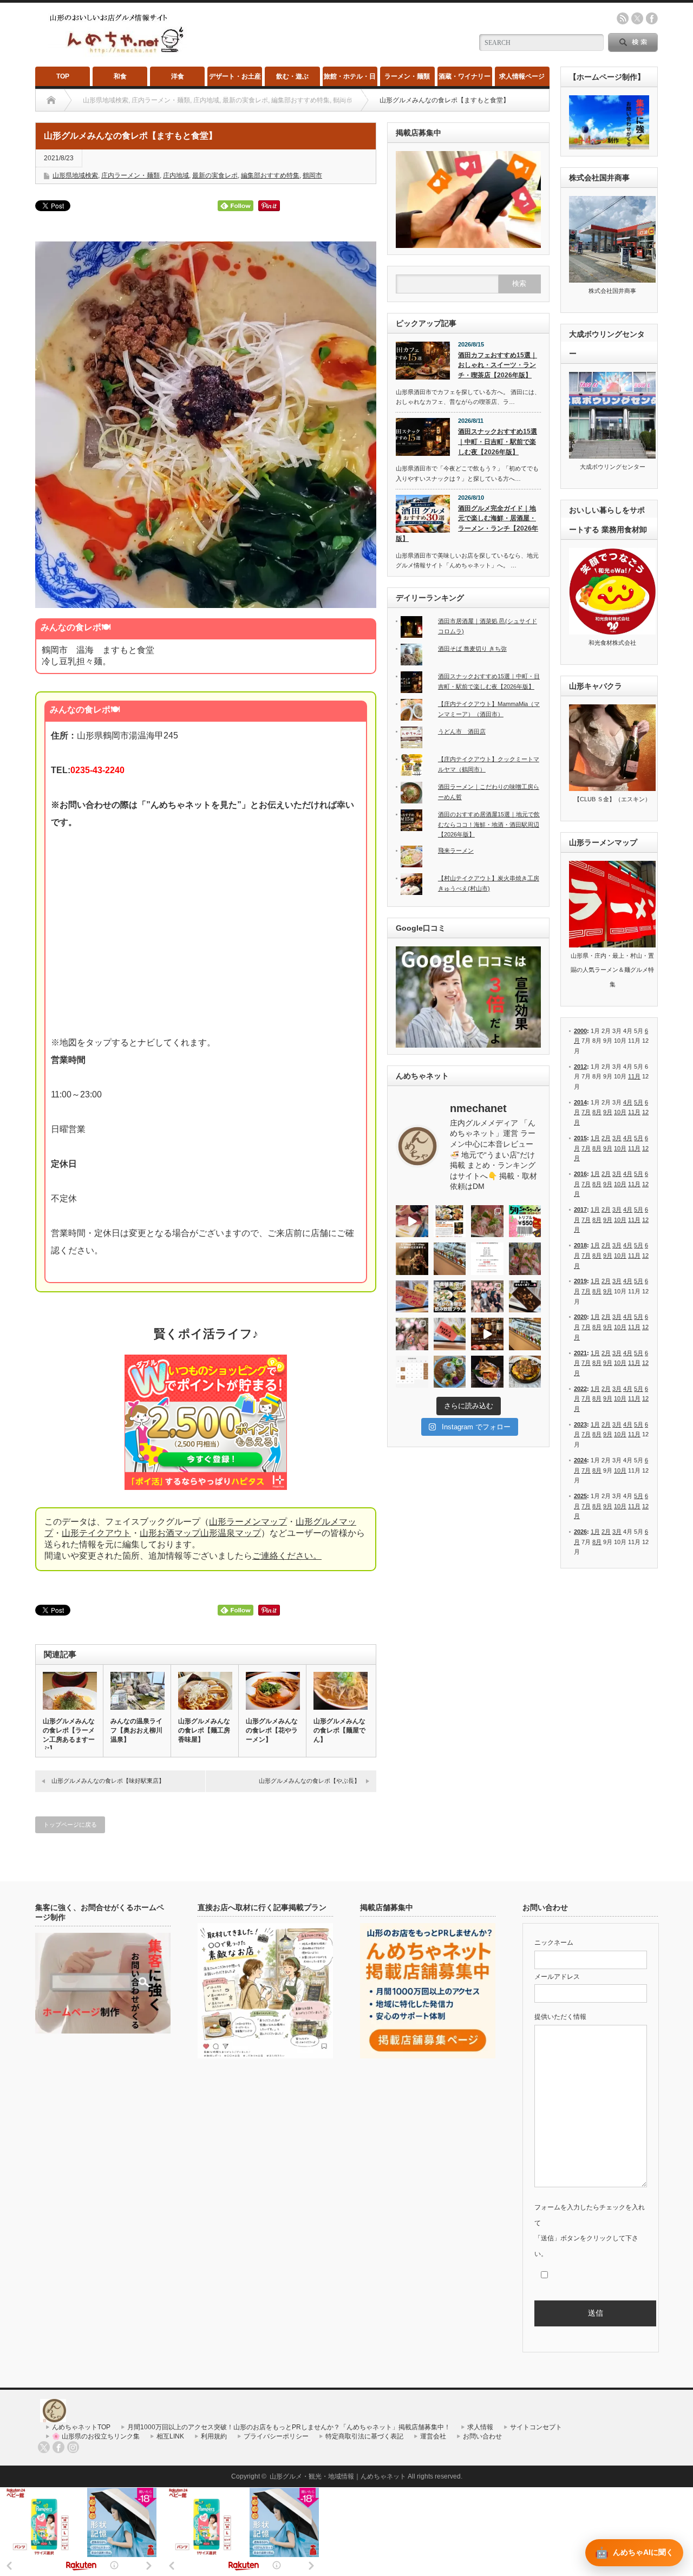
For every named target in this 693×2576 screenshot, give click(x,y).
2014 (580, 1102)
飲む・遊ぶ (292, 76)
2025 (580, 1496)
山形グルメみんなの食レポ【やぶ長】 (309, 1781)
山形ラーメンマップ (248, 1522)
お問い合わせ (482, 2436)
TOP (63, 76)
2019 (580, 1281)
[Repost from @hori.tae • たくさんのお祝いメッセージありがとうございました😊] (487, 1297)
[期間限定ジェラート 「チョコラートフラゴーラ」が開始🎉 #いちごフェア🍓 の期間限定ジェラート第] (450, 1334)
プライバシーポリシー (276, 2436)
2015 (580, 1138)
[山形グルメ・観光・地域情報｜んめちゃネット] (118, 54)
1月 (595, 1138)
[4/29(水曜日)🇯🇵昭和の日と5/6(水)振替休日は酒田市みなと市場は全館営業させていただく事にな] (525, 1259)
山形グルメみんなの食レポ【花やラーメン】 (272, 1730)
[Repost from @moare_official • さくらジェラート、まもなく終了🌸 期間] (525, 1297)
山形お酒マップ (170, 1533)
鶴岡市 (312, 175)
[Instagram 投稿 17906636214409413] (412, 1259)
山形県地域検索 (75, 175)
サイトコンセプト (536, 2427)
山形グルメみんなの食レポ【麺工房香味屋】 (204, 1730)
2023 (580, 1424)
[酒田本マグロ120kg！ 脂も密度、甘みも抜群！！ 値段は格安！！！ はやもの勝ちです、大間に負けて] (412, 1221)
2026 (580, 1532)
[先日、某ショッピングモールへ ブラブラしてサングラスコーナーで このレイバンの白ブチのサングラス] (487, 1372)
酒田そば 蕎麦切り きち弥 (472, 649)
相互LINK (170, 2436)
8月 (597, 1112)
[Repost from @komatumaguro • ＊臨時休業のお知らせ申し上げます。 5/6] (487, 1221)
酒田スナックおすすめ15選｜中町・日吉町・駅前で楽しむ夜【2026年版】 (498, 442)
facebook (652, 18)
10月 (620, 1112)
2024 (580, 1460)
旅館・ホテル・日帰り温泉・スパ (350, 79)
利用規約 (214, 2436)
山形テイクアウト (96, 1533)
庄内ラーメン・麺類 (130, 175)
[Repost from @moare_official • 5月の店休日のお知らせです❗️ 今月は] (487, 1259)
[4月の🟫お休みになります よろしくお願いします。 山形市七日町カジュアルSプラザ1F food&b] (412, 1372)
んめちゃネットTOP (81, 2427)
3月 (617, 1138)
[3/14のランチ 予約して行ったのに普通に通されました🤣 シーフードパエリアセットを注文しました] (525, 1372)
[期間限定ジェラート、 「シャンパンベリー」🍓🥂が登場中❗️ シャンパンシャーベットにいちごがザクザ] (412, 1297)
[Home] (51, 100)
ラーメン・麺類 (407, 76)
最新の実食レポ (215, 175)
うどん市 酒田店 (462, 731)
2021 (580, 1353)
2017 (580, 1209)
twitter (637, 18)
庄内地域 (176, 175)
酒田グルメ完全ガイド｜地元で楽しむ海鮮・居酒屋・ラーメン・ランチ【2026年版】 (467, 524)
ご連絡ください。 (287, 1556)
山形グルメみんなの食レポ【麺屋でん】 (339, 1730)
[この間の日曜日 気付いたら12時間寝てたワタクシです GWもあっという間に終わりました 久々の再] (450, 1221)
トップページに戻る (70, 1825)
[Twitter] (44, 2447)
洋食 (178, 76)
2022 (580, 1389)
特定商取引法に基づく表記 (364, 2436)
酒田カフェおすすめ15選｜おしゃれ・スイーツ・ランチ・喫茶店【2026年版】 (498, 365)
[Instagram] (73, 2447)
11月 (634, 1076)
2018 (580, 1245)
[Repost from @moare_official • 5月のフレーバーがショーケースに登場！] (450, 1259)
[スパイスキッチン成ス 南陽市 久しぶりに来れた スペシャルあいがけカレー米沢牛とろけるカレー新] (450, 1372)
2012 (580, 1067)
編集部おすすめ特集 (270, 175)
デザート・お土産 (235, 76)
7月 (586, 1112)
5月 (639, 1102)
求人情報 (480, 2427)
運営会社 (433, 2436)
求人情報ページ (522, 76)
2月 (606, 1138)
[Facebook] (58, 2447)
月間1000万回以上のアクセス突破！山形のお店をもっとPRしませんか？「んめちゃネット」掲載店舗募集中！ (289, 2427)
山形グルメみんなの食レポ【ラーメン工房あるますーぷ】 (69, 1735)
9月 (608, 1112)
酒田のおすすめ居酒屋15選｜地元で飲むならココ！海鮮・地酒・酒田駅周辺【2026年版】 (489, 824)
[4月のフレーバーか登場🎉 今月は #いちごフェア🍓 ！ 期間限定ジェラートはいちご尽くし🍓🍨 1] (525, 1334)
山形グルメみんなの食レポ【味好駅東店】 (108, 1781)
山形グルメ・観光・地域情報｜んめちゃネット (338, 2476)
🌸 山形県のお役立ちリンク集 (96, 2436)
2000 (580, 1031)
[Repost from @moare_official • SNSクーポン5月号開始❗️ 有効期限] (525, 1221)
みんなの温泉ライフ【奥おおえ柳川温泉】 (136, 1730)
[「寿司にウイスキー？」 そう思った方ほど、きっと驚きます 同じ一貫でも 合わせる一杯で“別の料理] (487, 1334)
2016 (580, 1174)
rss (623, 18)
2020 (580, 1317)
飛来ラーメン (456, 851)
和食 (120, 76)
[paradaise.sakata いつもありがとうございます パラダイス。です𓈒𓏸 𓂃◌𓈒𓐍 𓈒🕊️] (412, 1334)
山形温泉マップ (231, 1533)
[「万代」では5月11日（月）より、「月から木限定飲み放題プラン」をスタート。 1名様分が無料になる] (450, 1297)
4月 (628, 1102)
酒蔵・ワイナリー (465, 76)
